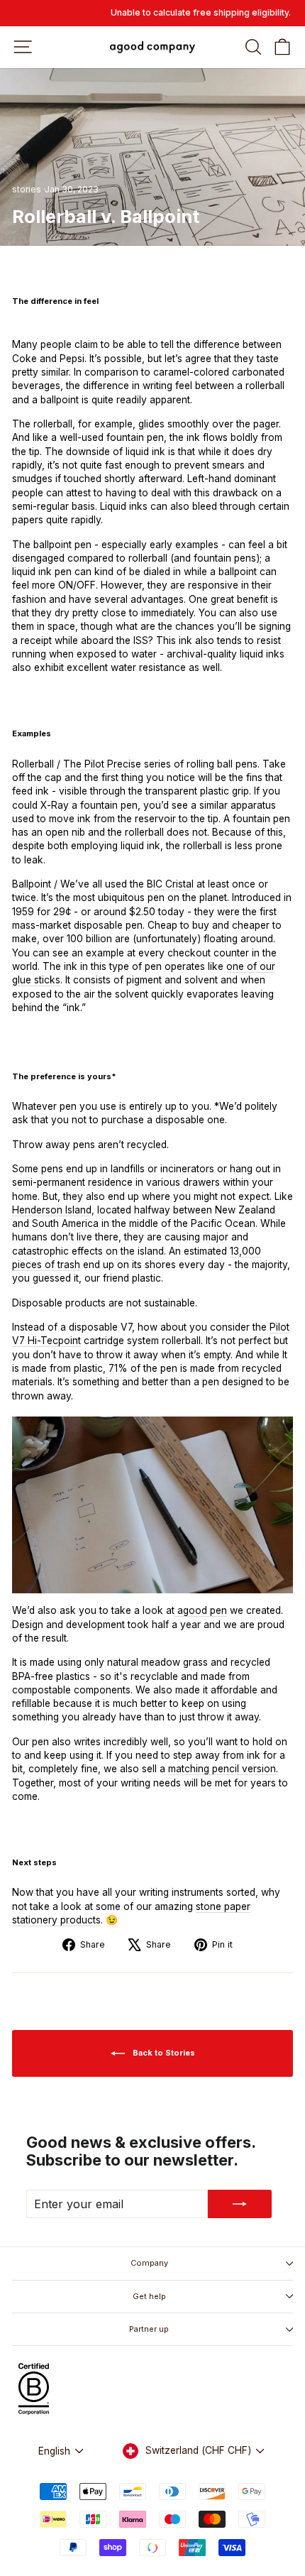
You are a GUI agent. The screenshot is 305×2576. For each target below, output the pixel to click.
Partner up (149, 2329)
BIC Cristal (170, 884)
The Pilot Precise (102, 764)
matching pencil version (222, 1769)
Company (149, 2263)
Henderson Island (52, 1210)
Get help (149, 2296)
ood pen (201, 1610)
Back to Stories (163, 2053)
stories (27, 189)
